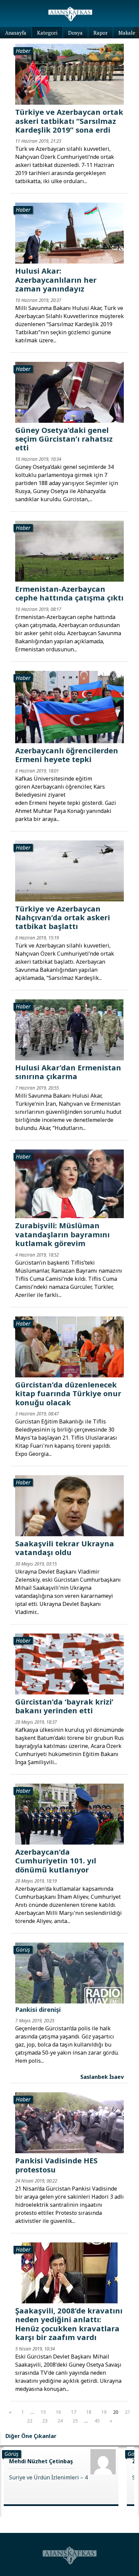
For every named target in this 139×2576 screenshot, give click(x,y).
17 (74, 2412)
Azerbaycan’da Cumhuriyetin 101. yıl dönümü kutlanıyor (56, 1861)
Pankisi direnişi (38, 2010)
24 (60, 2421)
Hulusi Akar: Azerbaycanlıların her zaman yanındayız (56, 280)
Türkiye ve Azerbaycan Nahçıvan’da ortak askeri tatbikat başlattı (63, 917)
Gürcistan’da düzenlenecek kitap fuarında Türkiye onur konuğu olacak (68, 1393)
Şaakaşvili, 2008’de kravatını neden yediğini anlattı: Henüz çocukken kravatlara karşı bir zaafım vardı (69, 2324)
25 (75, 2421)
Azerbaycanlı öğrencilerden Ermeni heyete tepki (67, 755)
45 (97, 2421)
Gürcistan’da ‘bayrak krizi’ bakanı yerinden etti (64, 1706)
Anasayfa (16, 33)
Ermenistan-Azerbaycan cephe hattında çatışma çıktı (69, 593)
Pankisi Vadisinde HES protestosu (56, 2165)
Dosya (75, 33)
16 (58, 2412)
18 (89, 2412)
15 (43, 2412)
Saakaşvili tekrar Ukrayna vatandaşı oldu (65, 1548)
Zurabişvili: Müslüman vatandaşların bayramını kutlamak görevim (62, 1234)
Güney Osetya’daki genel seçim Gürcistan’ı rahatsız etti (64, 439)
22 (30, 2421)
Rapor (101, 33)
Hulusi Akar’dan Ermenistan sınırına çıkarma (68, 1072)
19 (104, 2412)
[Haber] (69, 74)
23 (45, 2421)
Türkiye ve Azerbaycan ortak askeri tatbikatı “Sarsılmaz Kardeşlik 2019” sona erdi (69, 121)
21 (128, 2412)
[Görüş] (69, 1972)
